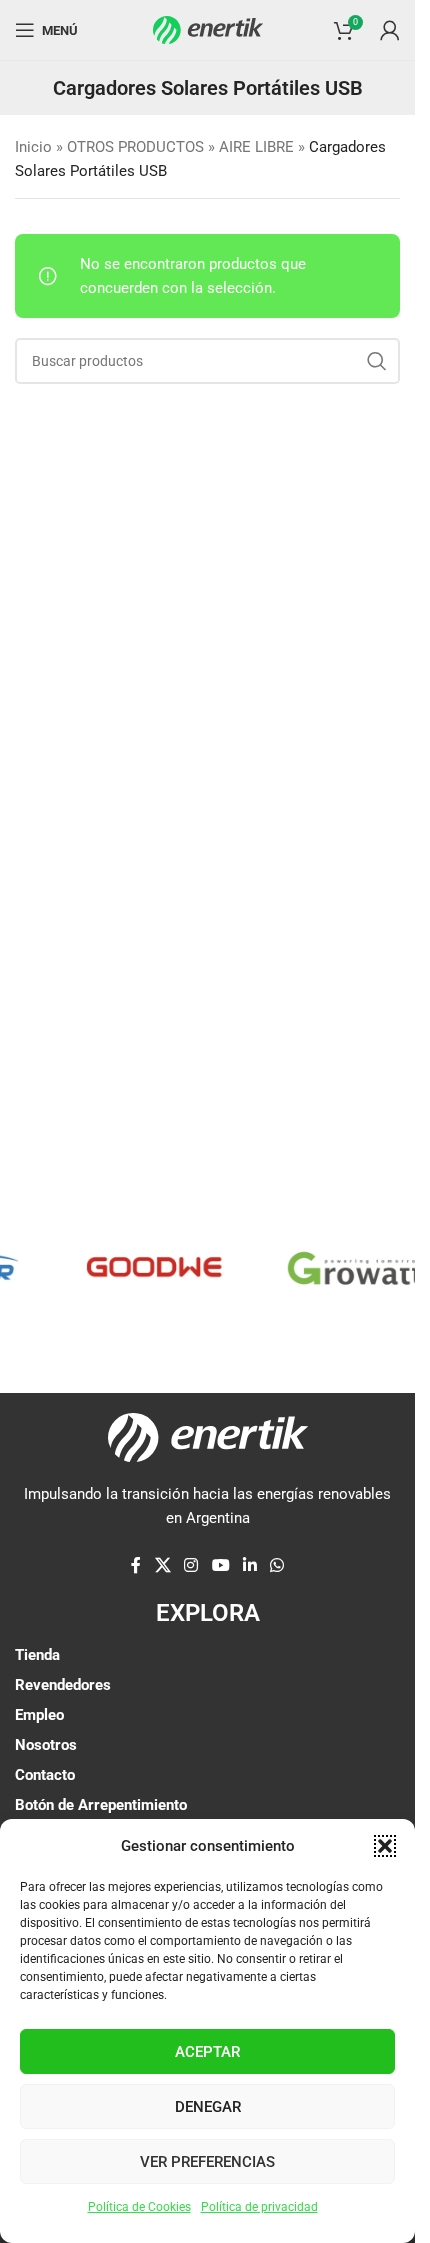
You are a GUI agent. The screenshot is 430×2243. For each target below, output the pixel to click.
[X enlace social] (162, 1565)
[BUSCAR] (377, 361)
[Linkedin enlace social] (249, 1565)
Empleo (39, 1715)
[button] (385, 1846)
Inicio (33, 147)
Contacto (45, 1775)
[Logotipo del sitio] (208, 29)
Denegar (208, 2107)
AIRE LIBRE (256, 147)
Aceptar (207, 2052)
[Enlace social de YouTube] (220, 1565)
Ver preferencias (207, 2162)
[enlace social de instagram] (191, 1565)
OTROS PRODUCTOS (135, 147)
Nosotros (46, 1745)
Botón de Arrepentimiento (101, 1805)
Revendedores (63, 1685)
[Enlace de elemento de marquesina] (144, 1267)
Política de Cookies (139, 2207)
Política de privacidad (259, 2207)
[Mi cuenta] (390, 30)
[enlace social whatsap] (276, 1565)
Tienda (37, 1655)
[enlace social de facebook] (136, 1565)
